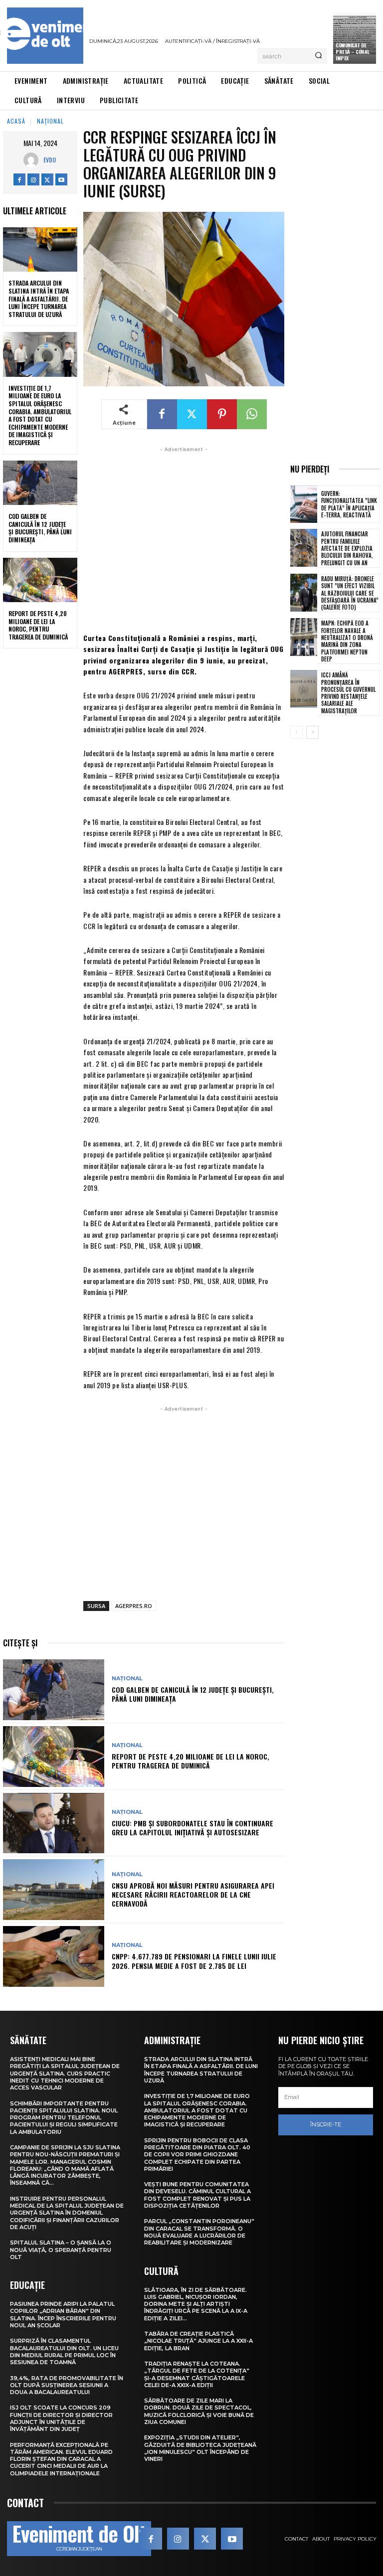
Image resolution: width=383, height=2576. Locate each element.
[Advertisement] (184, 538)
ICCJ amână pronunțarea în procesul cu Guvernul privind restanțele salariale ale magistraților (348, 693)
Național (50, 121)
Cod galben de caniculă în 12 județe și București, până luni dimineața (40, 528)
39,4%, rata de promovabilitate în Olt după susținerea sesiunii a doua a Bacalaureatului (67, 2385)
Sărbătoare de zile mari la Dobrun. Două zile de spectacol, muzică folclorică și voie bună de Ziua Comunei (199, 2411)
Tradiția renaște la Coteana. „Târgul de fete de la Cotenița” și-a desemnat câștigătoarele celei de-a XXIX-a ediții (197, 2374)
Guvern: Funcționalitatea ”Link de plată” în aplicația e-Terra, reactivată (349, 504)
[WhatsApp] (252, 414)
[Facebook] (19, 179)
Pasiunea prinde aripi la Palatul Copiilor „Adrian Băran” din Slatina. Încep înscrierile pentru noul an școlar (63, 2315)
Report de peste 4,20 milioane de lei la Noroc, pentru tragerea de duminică (38, 625)
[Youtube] (61, 179)
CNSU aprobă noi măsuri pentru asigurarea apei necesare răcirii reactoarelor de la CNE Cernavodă (193, 1894)
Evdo (50, 160)
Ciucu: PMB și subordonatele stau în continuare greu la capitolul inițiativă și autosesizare (192, 1828)
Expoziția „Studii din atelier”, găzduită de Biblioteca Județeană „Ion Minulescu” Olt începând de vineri (200, 2448)
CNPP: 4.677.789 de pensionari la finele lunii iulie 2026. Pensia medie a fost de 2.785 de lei (194, 1961)
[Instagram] (33, 179)
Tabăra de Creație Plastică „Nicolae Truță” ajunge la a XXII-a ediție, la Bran (198, 2341)
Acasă (16, 121)
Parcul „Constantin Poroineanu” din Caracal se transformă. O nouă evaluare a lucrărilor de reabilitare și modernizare (199, 2232)
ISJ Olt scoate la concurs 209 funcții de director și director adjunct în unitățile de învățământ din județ (61, 2418)
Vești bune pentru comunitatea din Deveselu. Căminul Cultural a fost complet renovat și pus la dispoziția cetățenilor (197, 2195)
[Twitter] (47, 179)
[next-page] (312, 732)
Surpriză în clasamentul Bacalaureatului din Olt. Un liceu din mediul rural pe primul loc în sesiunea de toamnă (64, 2351)
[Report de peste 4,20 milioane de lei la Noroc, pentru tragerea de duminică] (40, 580)
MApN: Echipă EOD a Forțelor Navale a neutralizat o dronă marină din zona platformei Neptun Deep (347, 641)
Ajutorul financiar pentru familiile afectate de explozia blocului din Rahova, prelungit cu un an (347, 548)
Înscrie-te (326, 2124)
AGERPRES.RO (134, 1606)
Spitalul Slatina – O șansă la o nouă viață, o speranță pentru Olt (61, 2250)
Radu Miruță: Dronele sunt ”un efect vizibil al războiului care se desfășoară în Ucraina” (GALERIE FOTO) (350, 593)
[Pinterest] (222, 414)
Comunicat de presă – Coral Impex (353, 52)
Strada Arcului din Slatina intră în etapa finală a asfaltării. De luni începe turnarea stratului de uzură (39, 298)
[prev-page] (296, 732)
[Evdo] (33, 160)
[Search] (318, 56)
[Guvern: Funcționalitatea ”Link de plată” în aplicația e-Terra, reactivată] (304, 504)
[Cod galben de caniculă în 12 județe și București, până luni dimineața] (40, 483)
